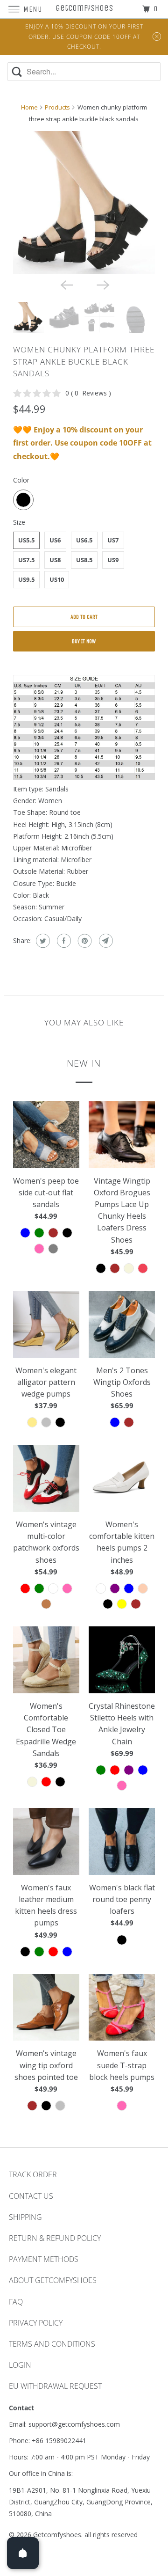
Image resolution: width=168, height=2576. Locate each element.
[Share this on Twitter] (42, 941)
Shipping (25, 2217)
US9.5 (26, 579)
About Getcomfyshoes (53, 2280)
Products (57, 107)
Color (21, 480)
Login (20, 2365)
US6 (55, 540)
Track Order (33, 2174)
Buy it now (84, 641)
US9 (113, 560)
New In (84, 1063)
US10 (57, 579)
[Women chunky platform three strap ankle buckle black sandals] (84, 202)
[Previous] (66, 284)
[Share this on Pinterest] (84, 941)
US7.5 (26, 560)
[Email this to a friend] (105, 941)
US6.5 (84, 540)
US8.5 (84, 560)
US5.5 (26, 540)
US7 (113, 540)
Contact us (31, 2196)
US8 (55, 560)
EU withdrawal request (55, 2386)
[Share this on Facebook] (63, 941)
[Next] (102, 284)
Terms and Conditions (52, 2344)
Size (19, 522)
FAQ (16, 2302)
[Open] (23, 2553)
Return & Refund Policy (55, 2238)
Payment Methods (44, 2259)
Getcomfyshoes (57, 2535)
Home (29, 107)
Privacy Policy (36, 2323)
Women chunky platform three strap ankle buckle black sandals (84, 361)
